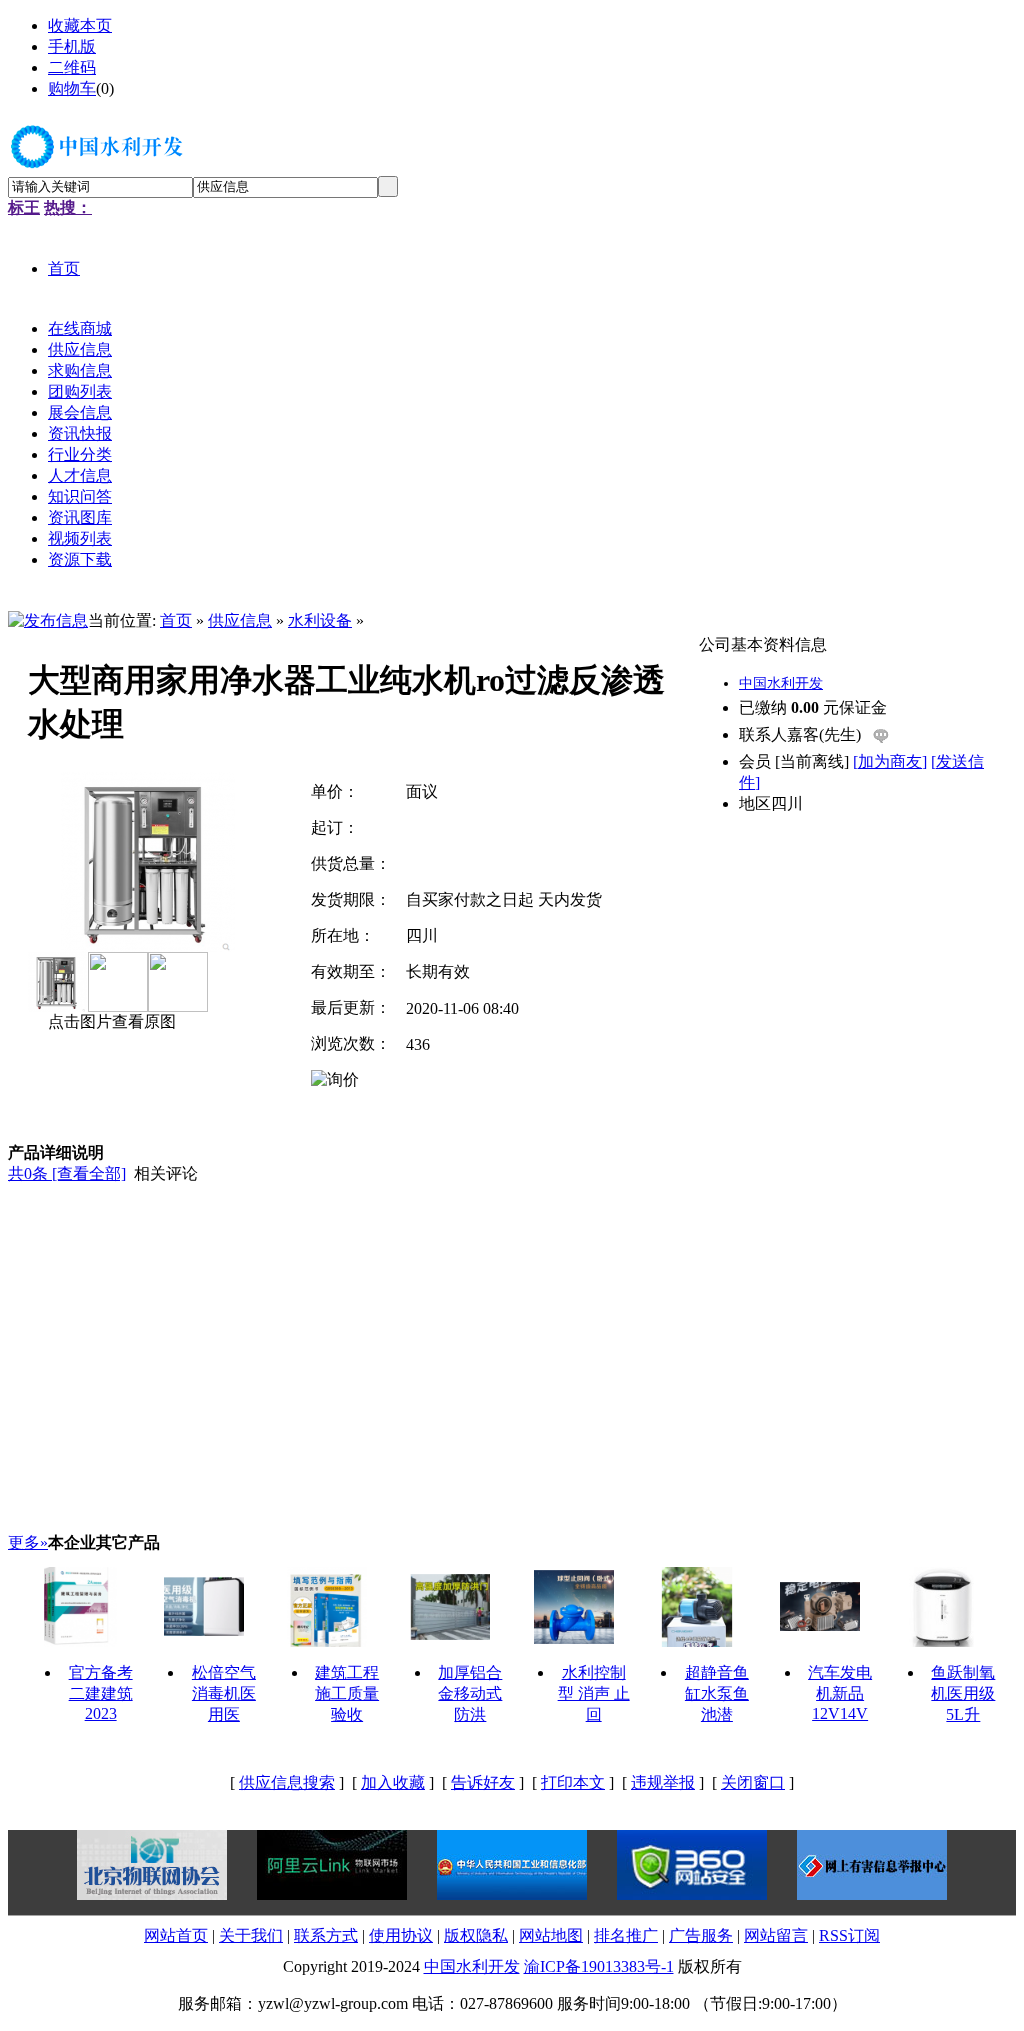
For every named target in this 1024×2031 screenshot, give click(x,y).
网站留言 (776, 1935)
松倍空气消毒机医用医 (224, 1693)
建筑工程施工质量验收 (347, 1693)
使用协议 (401, 1935)
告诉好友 (483, 1782)
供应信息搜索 (287, 1782)
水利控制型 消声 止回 (594, 1693)
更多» (28, 1542)
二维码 (72, 67)
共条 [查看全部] (67, 1173)
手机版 (72, 46)
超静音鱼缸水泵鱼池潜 (717, 1693)
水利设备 (320, 620)
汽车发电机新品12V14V (840, 1693)
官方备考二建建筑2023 (101, 1693)
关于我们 (251, 1935)
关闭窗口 (753, 1782)
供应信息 (240, 620)
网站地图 (551, 1935)
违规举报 (663, 1782)
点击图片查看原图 (110, 1021)
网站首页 (176, 1935)
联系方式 (326, 1935)
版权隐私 (476, 1935)
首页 (176, 620)
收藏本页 (80, 25)
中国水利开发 (781, 683)
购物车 (72, 88)
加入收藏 (393, 1782)
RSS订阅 (849, 1935)
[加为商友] (890, 761)
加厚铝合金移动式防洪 (470, 1693)
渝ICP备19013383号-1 (599, 1966)
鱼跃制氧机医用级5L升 (963, 1693)
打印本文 (573, 1782)
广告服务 (701, 1935)
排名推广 (626, 1935)
